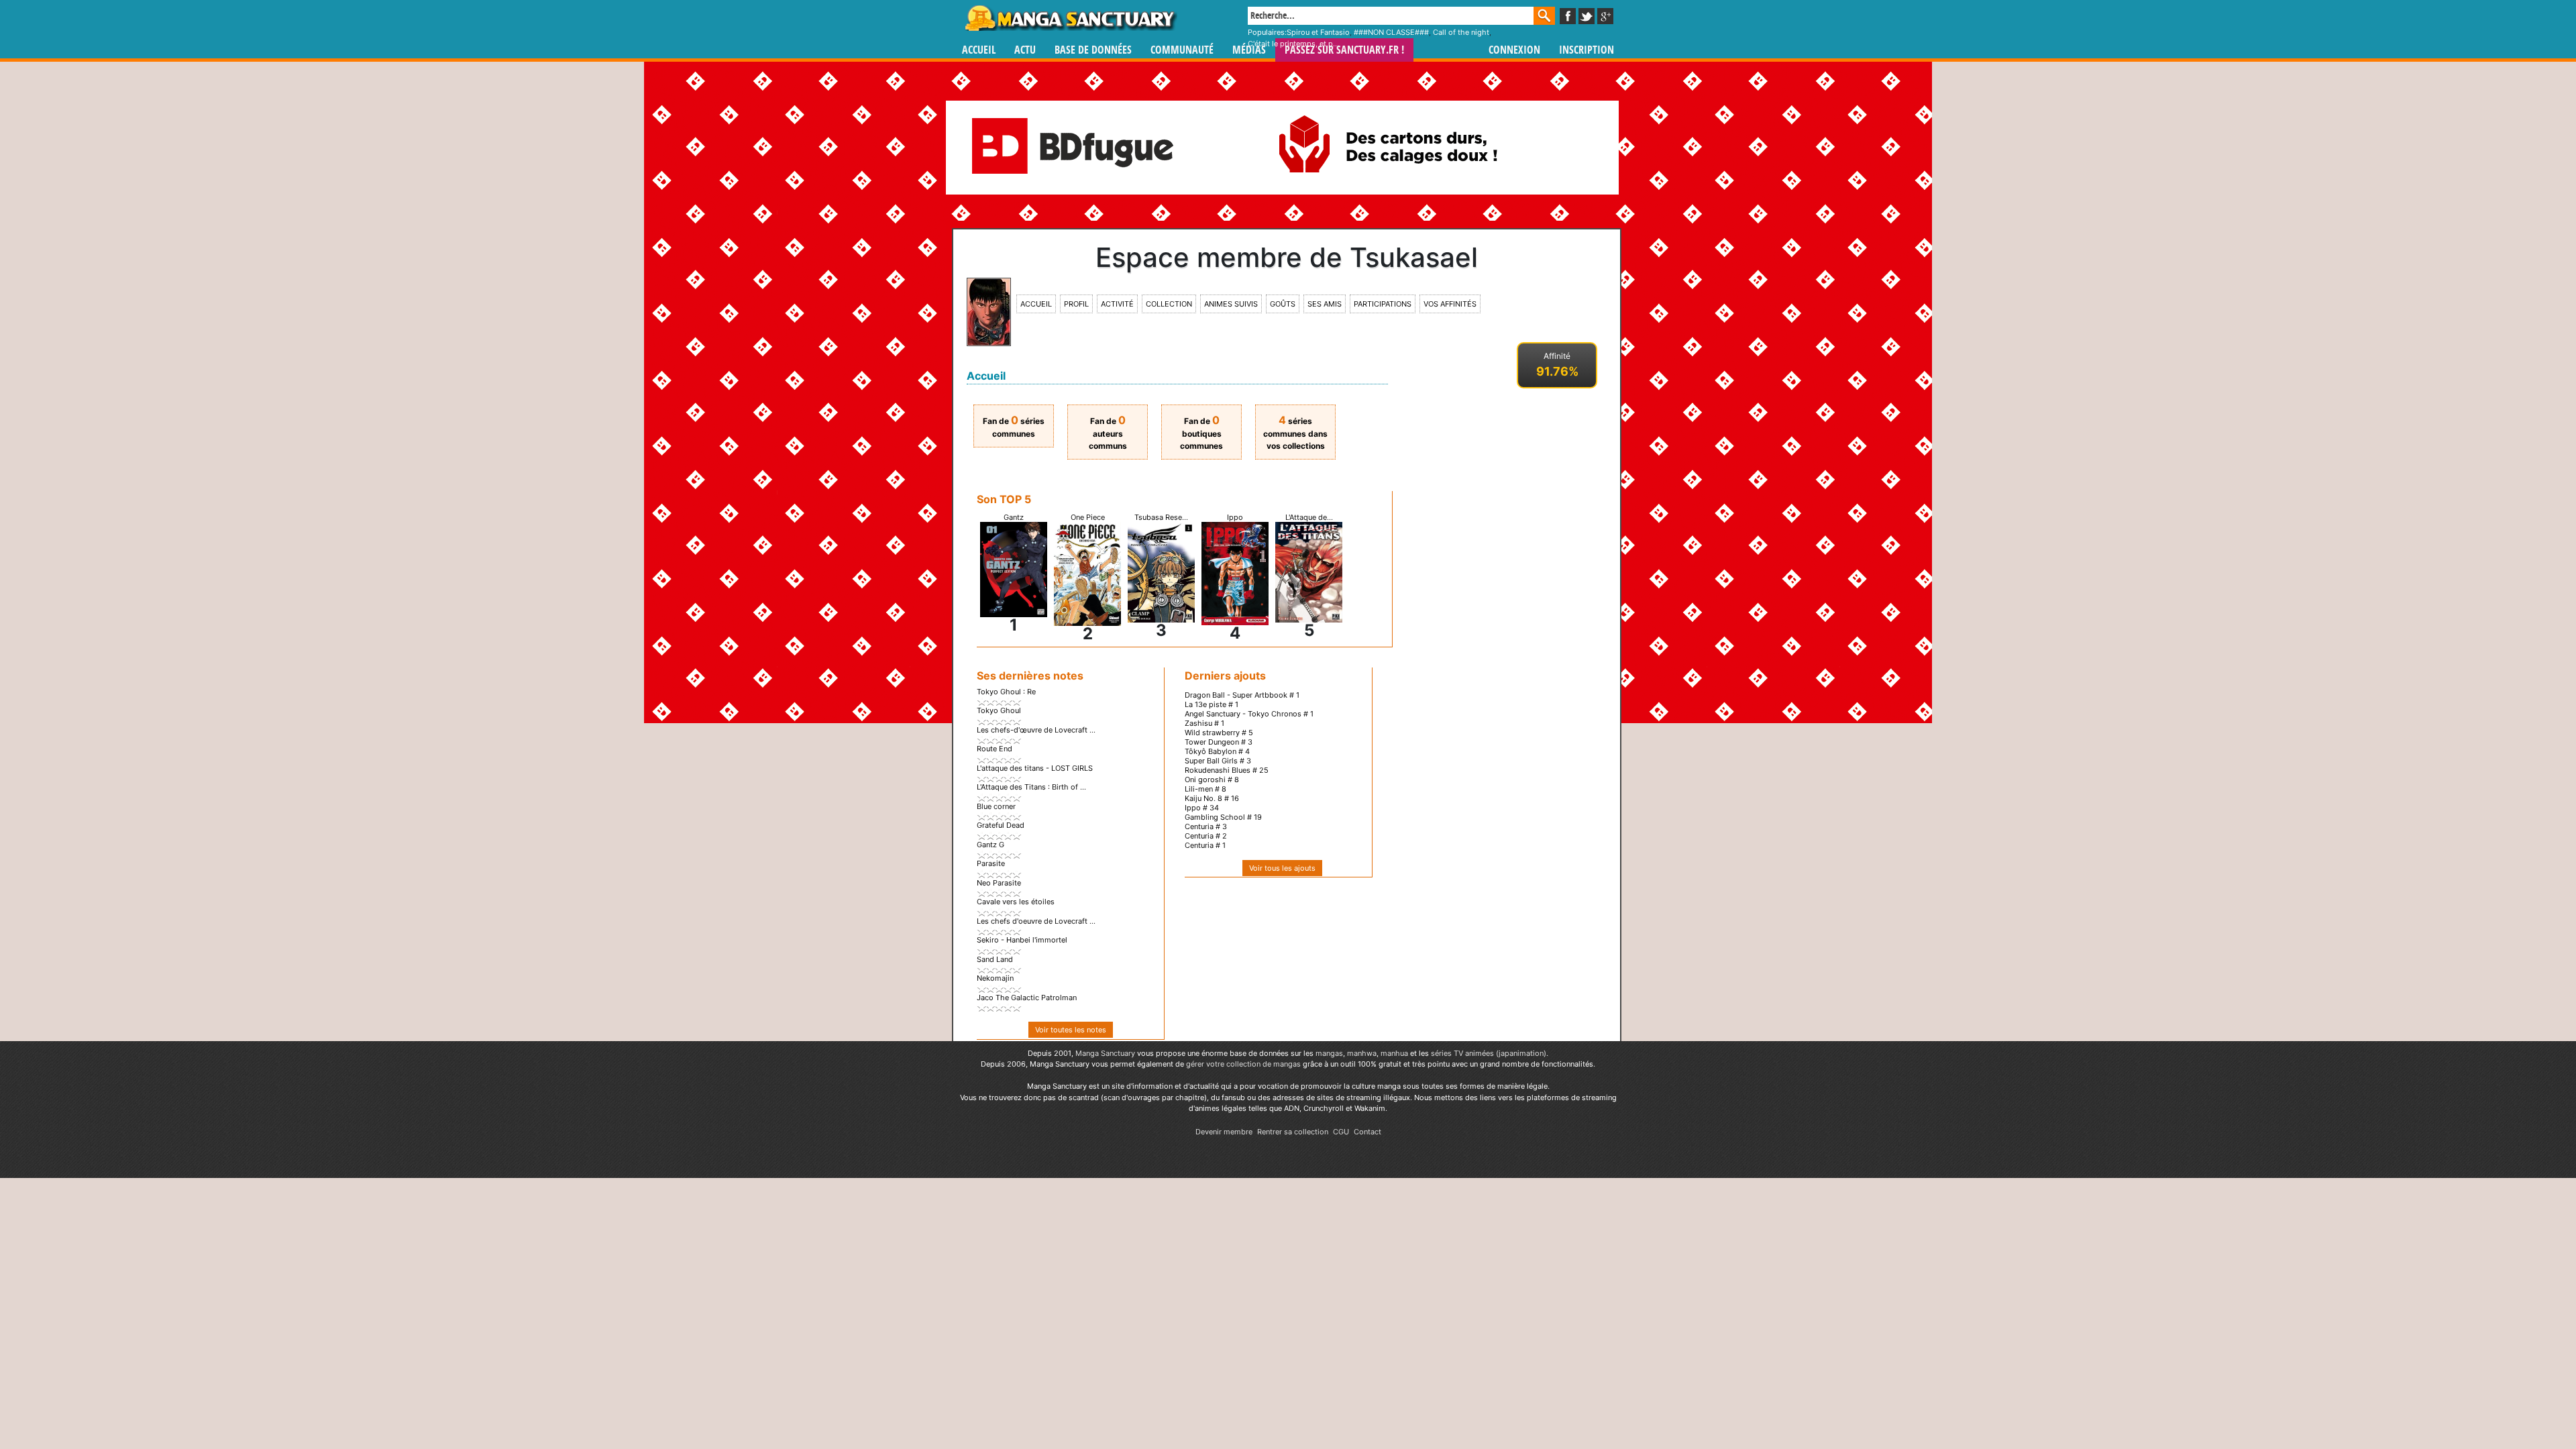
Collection (1169, 304)
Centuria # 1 (1205, 845)
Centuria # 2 (1206, 836)
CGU (1341, 1132)
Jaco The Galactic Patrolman (1027, 998)
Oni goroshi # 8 (1212, 780)
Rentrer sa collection (1293, 1132)
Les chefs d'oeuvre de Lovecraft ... (1036, 921)
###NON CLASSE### (1391, 32)
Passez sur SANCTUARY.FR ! (1344, 50)
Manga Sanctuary (1105, 1053)
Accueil (979, 50)
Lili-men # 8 (1205, 789)
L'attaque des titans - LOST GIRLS (1035, 768)
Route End (995, 749)
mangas (1329, 1053)
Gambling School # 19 (1223, 817)
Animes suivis (1231, 304)
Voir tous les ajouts (1282, 868)
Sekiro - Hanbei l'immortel (1022, 940)
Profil (1076, 304)
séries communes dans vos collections (1295, 433)
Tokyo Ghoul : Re (1006, 692)
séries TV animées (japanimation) (1489, 1053)
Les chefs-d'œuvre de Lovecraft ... (1036, 730)
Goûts (1283, 304)
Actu (1025, 50)
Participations (1383, 304)
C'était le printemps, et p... (1293, 44)
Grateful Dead (1001, 825)
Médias (1249, 50)
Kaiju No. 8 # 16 (1212, 798)
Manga (1070, 18)
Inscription (1587, 50)
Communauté (1182, 50)
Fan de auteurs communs (1108, 433)
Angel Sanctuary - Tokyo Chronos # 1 (1249, 714)
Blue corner (996, 806)
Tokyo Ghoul (999, 710)
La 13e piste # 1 (1212, 704)
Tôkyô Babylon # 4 (1217, 751)
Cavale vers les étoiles (1016, 902)
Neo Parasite (999, 883)
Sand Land (995, 959)
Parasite (991, 863)
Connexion (1514, 50)
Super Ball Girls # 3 (1218, 761)
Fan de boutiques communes (1201, 433)
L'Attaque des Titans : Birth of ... (1031, 787)
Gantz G (990, 845)
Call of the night (1461, 32)
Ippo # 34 (1202, 808)
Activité (1117, 304)
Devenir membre (1224, 1132)
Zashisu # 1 (1204, 723)
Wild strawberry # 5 (1219, 733)
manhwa (1362, 1053)
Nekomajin (995, 978)
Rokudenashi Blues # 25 (1227, 770)
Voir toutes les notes (1071, 1030)
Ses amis (1325, 304)
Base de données (1093, 50)
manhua (1394, 1053)
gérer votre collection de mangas (1243, 1064)
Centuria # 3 (1206, 826)
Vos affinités (1450, 304)
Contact (1367, 1132)
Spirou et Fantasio (1318, 32)
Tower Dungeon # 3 (1219, 742)
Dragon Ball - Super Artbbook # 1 (1242, 695)
